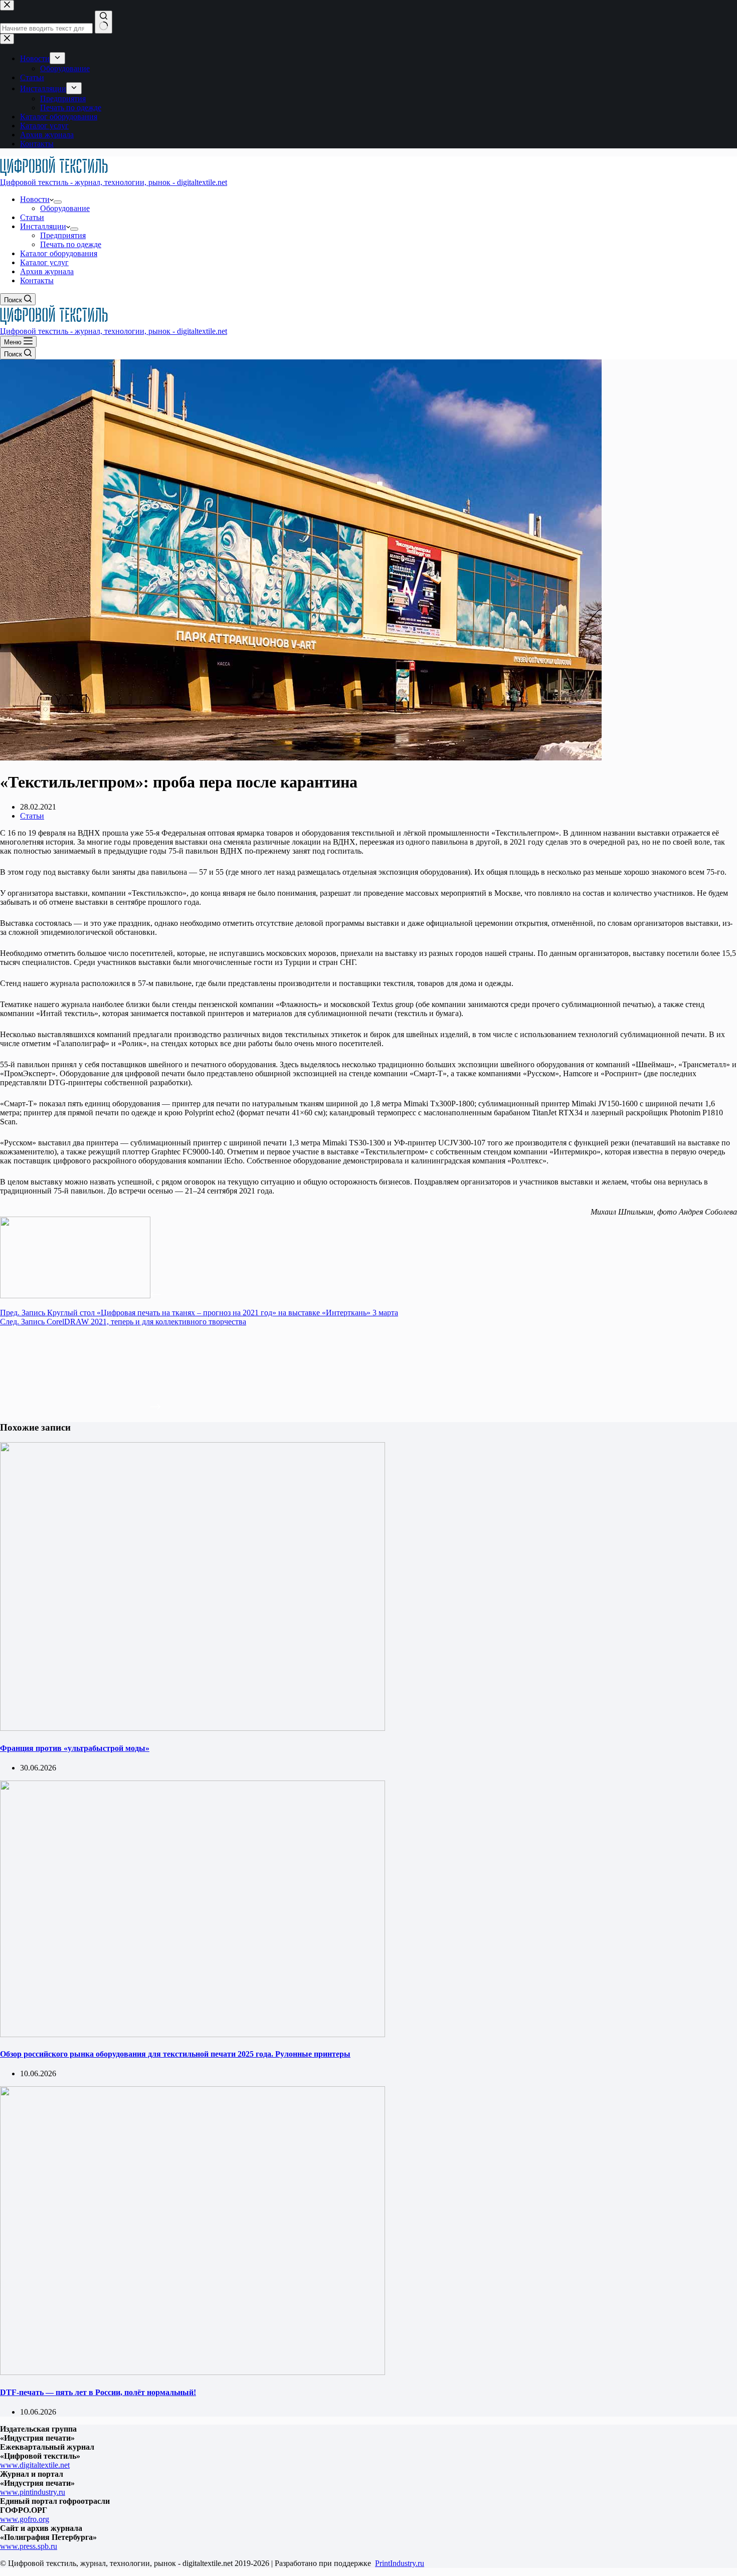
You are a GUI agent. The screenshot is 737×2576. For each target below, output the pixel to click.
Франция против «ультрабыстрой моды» (75, 1748)
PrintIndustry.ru (400, 2563)
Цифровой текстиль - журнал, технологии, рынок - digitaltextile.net (114, 182)
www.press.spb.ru (29, 2546)
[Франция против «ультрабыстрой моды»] (193, 1728)
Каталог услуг (44, 262)
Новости (35, 199)
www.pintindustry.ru (33, 2492)
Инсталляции (43, 226)
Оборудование (65, 208)
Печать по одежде (71, 244)
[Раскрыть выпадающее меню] (58, 202)
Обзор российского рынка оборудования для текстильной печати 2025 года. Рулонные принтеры (175, 2054)
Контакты (37, 280)
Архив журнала (47, 271)
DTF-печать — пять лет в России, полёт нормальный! (98, 2392)
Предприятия (63, 235)
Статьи (32, 217)
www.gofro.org (25, 2519)
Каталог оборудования (59, 253)
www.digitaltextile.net (35, 2465)
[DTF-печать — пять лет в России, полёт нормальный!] (193, 2372)
